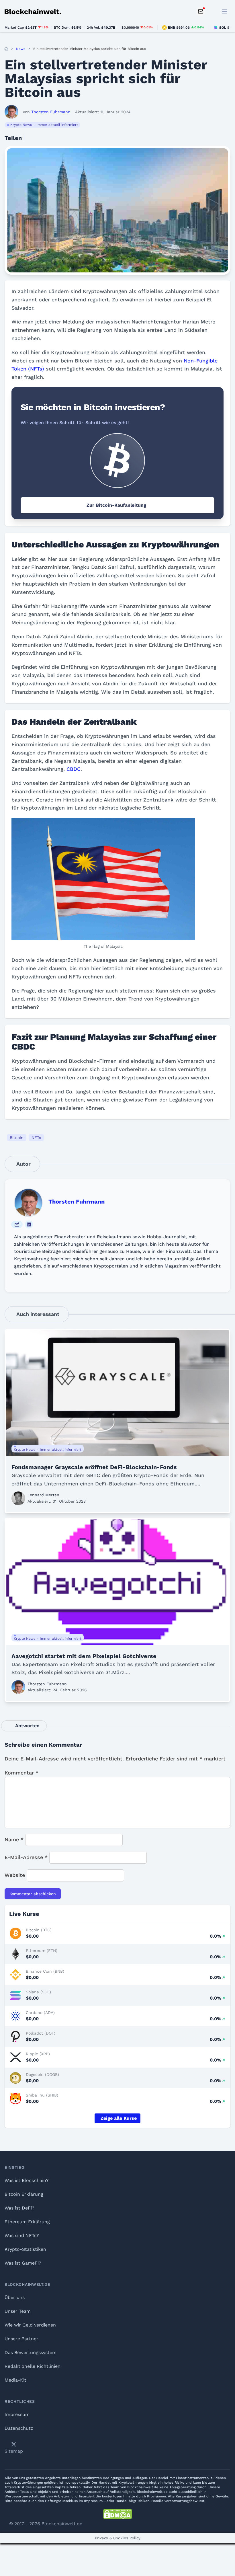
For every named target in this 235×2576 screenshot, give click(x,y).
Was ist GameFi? (23, 2263)
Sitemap (14, 2451)
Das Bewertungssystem (31, 2352)
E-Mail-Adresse (26, 1857)
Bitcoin (17, 1138)
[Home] (6, 49)
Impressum (17, 2414)
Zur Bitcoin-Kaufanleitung (116, 505)
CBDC (74, 769)
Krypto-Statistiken (25, 2249)
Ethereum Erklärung (27, 2222)
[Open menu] (225, 11)
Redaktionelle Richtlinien (33, 2366)
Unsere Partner (21, 2339)
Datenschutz (19, 2428)
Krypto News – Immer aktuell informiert (44, 125)
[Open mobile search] (212, 11)
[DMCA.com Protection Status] (117, 2514)
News (21, 49)
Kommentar (21, 1773)
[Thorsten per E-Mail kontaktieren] (17, 1224)
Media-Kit (15, 2380)
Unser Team (18, 2311)
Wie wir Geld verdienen (30, 2325)
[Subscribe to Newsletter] (201, 11)
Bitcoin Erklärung (24, 2194)
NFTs (36, 1138)
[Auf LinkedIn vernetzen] (29, 1224)
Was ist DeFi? (19, 2208)
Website (15, 1875)
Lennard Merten (43, 1495)
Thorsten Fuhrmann (77, 1202)
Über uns (15, 2297)
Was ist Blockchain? (27, 2180)
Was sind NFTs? (22, 2235)
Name (14, 1839)
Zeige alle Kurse (119, 2118)
